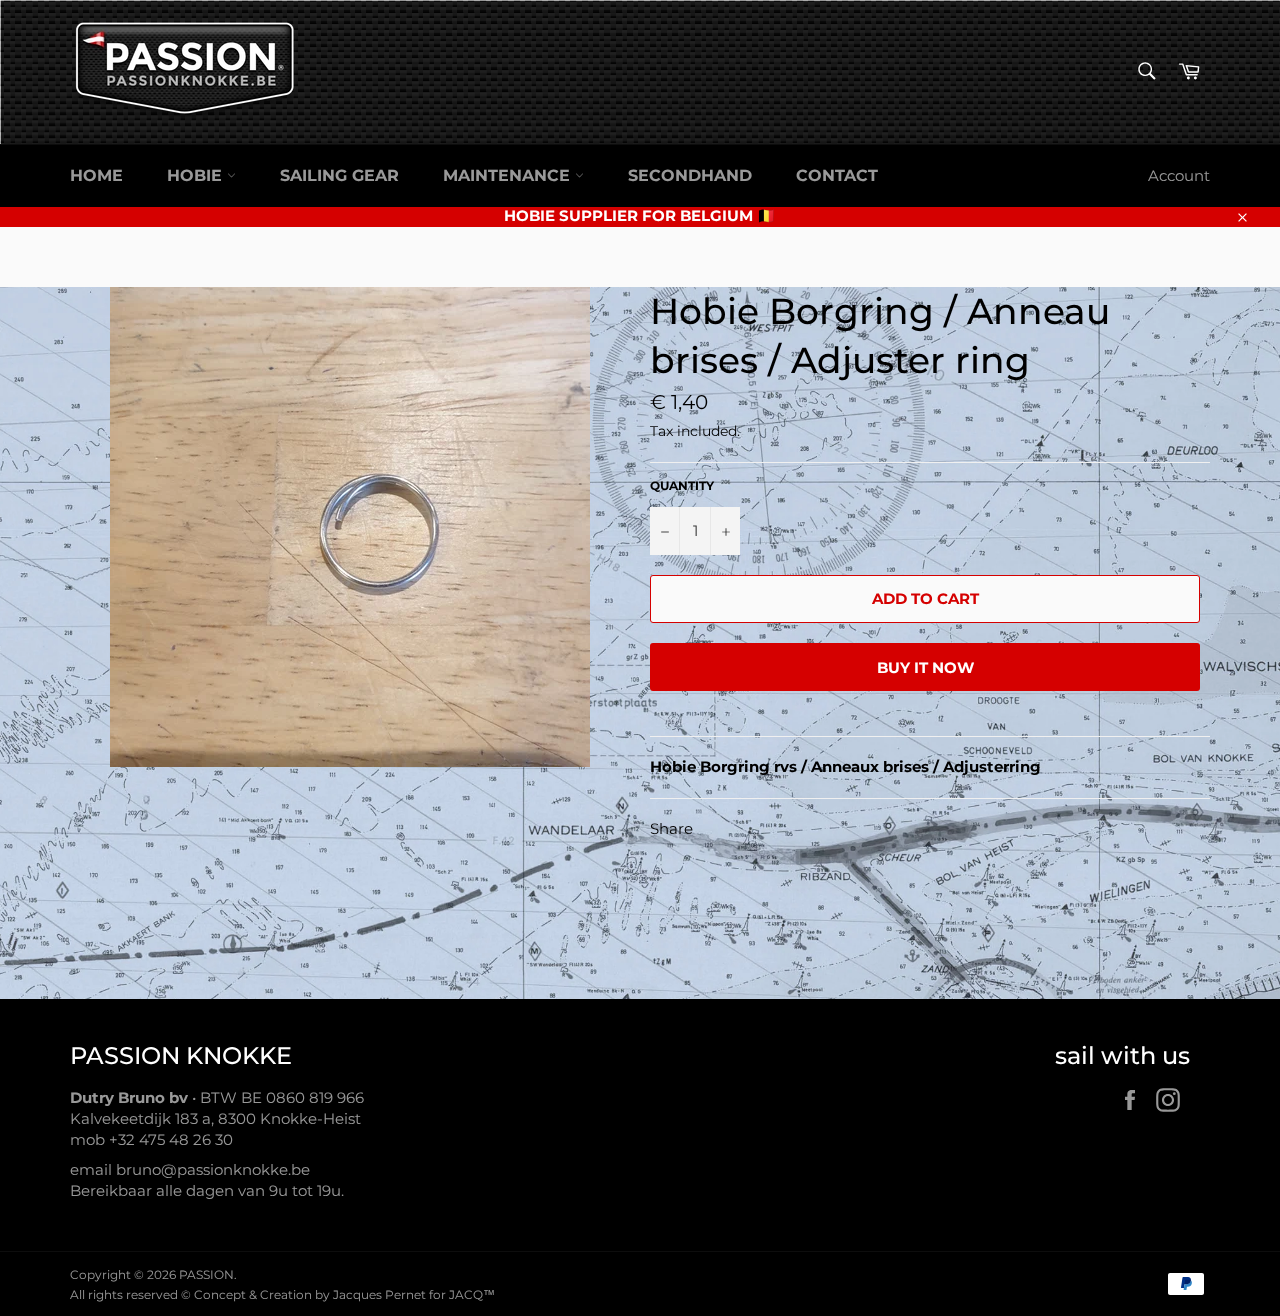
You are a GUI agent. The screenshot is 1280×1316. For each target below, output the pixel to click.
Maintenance (509, 175)
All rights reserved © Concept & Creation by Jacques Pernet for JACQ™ (282, 1294)
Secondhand (690, 175)
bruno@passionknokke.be (213, 1169)
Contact (837, 175)
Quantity (682, 485)
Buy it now (925, 667)
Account (1179, 175)
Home (96, 175)
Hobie (197, 175)
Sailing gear (339, 175)
